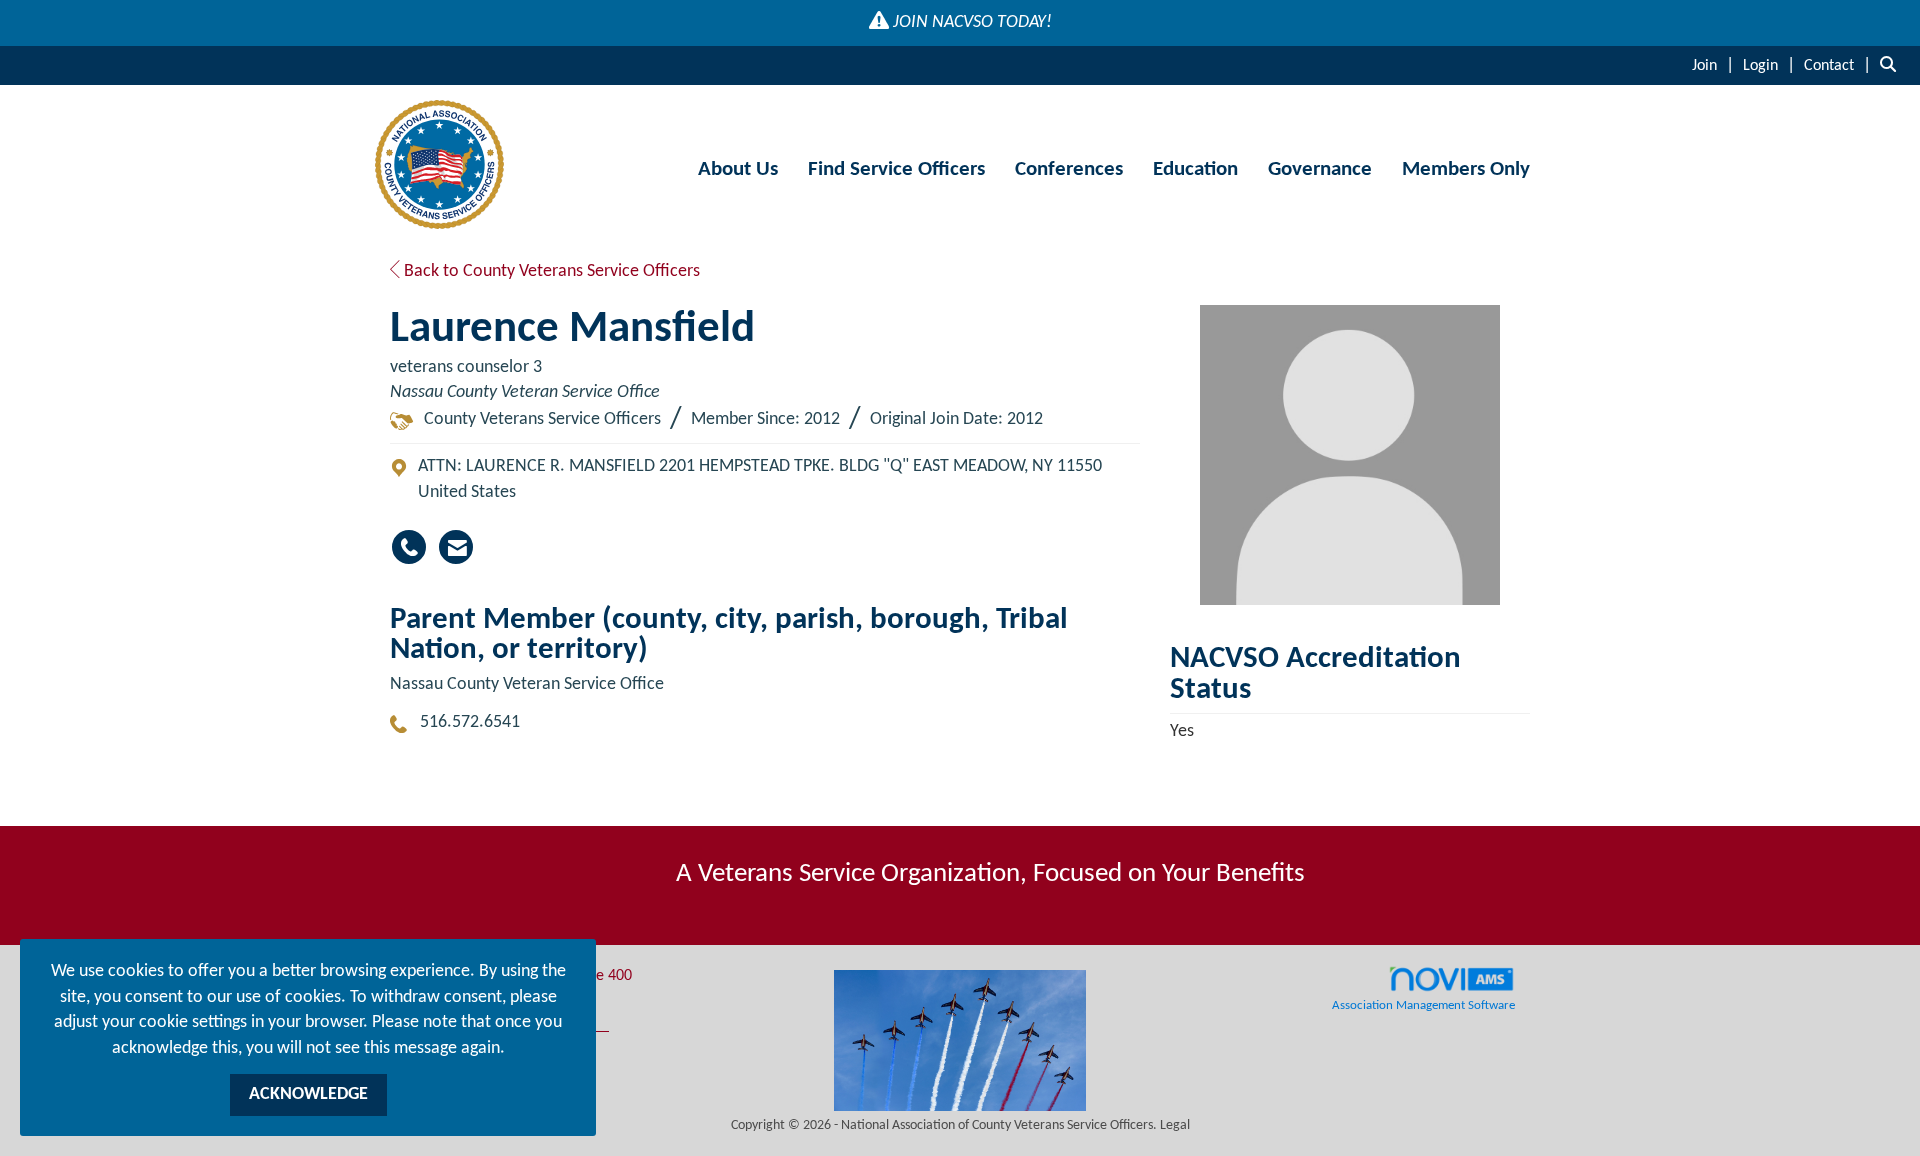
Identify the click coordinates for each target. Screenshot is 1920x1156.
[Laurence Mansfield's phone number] (409, 547)
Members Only (1466, 169)
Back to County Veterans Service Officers (550, 271)
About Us (738, 169)
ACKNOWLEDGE (308, 1094)
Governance (1320, 169)
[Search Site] (1892, 65)
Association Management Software (1423, 1006)
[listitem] (1715, 65)
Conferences (1069, 169)
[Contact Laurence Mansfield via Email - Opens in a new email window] (456, 547)
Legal (1175, 1125)
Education (1195, 169)
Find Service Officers (896, 169)
